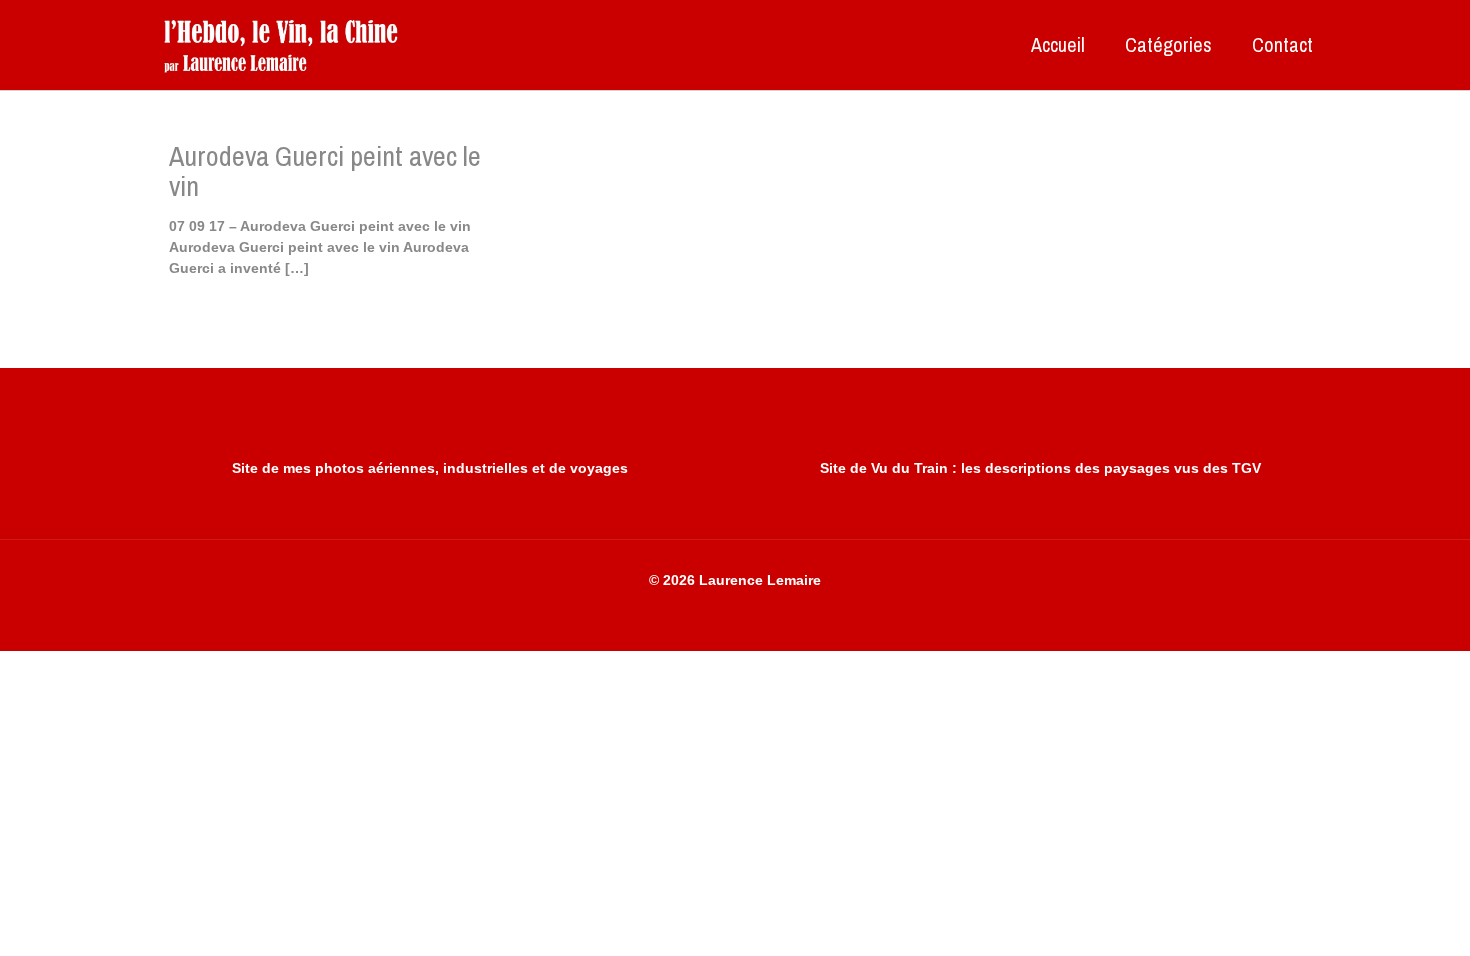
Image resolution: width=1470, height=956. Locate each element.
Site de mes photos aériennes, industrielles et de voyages (430, 468)
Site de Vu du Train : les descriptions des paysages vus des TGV (1040, 468)
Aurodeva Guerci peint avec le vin (325, 171)
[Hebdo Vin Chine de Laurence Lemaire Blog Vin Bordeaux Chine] (280, 45)
